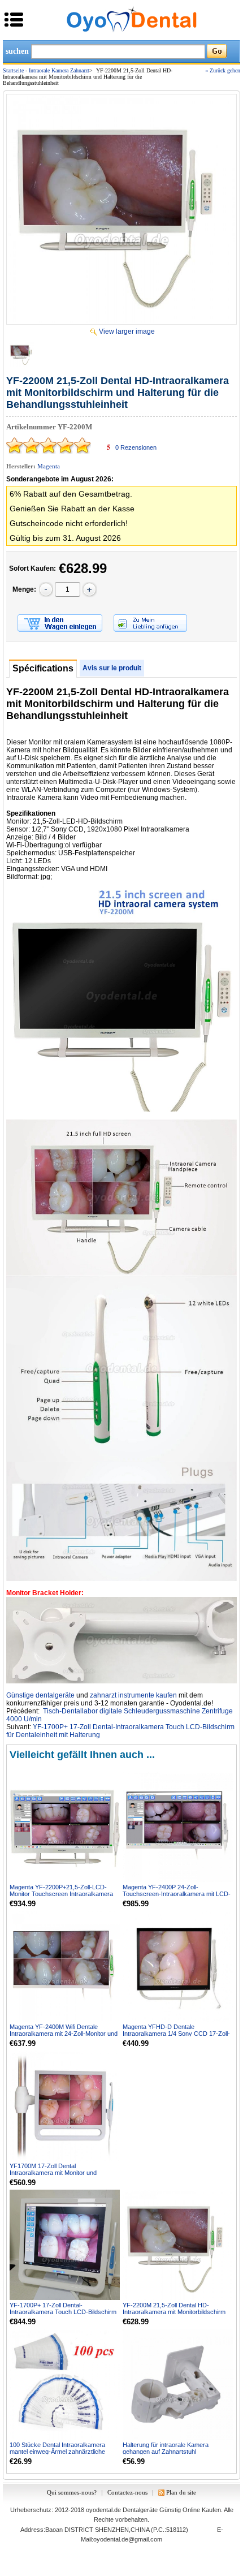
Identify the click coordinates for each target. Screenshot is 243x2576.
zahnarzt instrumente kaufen (133, 1695)
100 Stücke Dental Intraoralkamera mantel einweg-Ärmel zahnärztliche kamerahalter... (57, 2452)
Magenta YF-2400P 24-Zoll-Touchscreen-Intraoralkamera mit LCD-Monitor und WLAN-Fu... (177, 1894)
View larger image (127, 331)
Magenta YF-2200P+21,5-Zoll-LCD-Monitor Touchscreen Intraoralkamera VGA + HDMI (61, 1894)
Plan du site (181, 2492)
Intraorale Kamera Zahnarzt (59, 70)
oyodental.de (103, 2510)
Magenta (49, 466)
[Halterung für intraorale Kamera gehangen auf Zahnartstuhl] (178, 2384)
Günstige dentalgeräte (40, 1695)
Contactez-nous (127, 2492)
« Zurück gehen (223, 70)
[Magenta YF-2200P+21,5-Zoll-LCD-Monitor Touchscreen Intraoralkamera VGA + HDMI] (65, 1827)
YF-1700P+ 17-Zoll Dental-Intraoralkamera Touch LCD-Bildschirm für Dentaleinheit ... (63, 2312)
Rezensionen (136, 447)
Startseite (13, 70)
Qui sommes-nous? (72, 2492)
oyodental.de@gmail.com (128, 2539)
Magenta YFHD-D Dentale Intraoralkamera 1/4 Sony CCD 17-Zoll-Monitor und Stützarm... (176, 2034)
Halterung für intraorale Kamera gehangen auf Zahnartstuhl (166, 2448)
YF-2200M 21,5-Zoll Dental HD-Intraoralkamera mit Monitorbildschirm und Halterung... (174, 2312)
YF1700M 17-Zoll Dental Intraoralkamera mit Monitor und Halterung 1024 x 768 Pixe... (53, 2173)
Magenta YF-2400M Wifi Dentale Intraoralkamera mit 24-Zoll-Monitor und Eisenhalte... (64, 2034)
